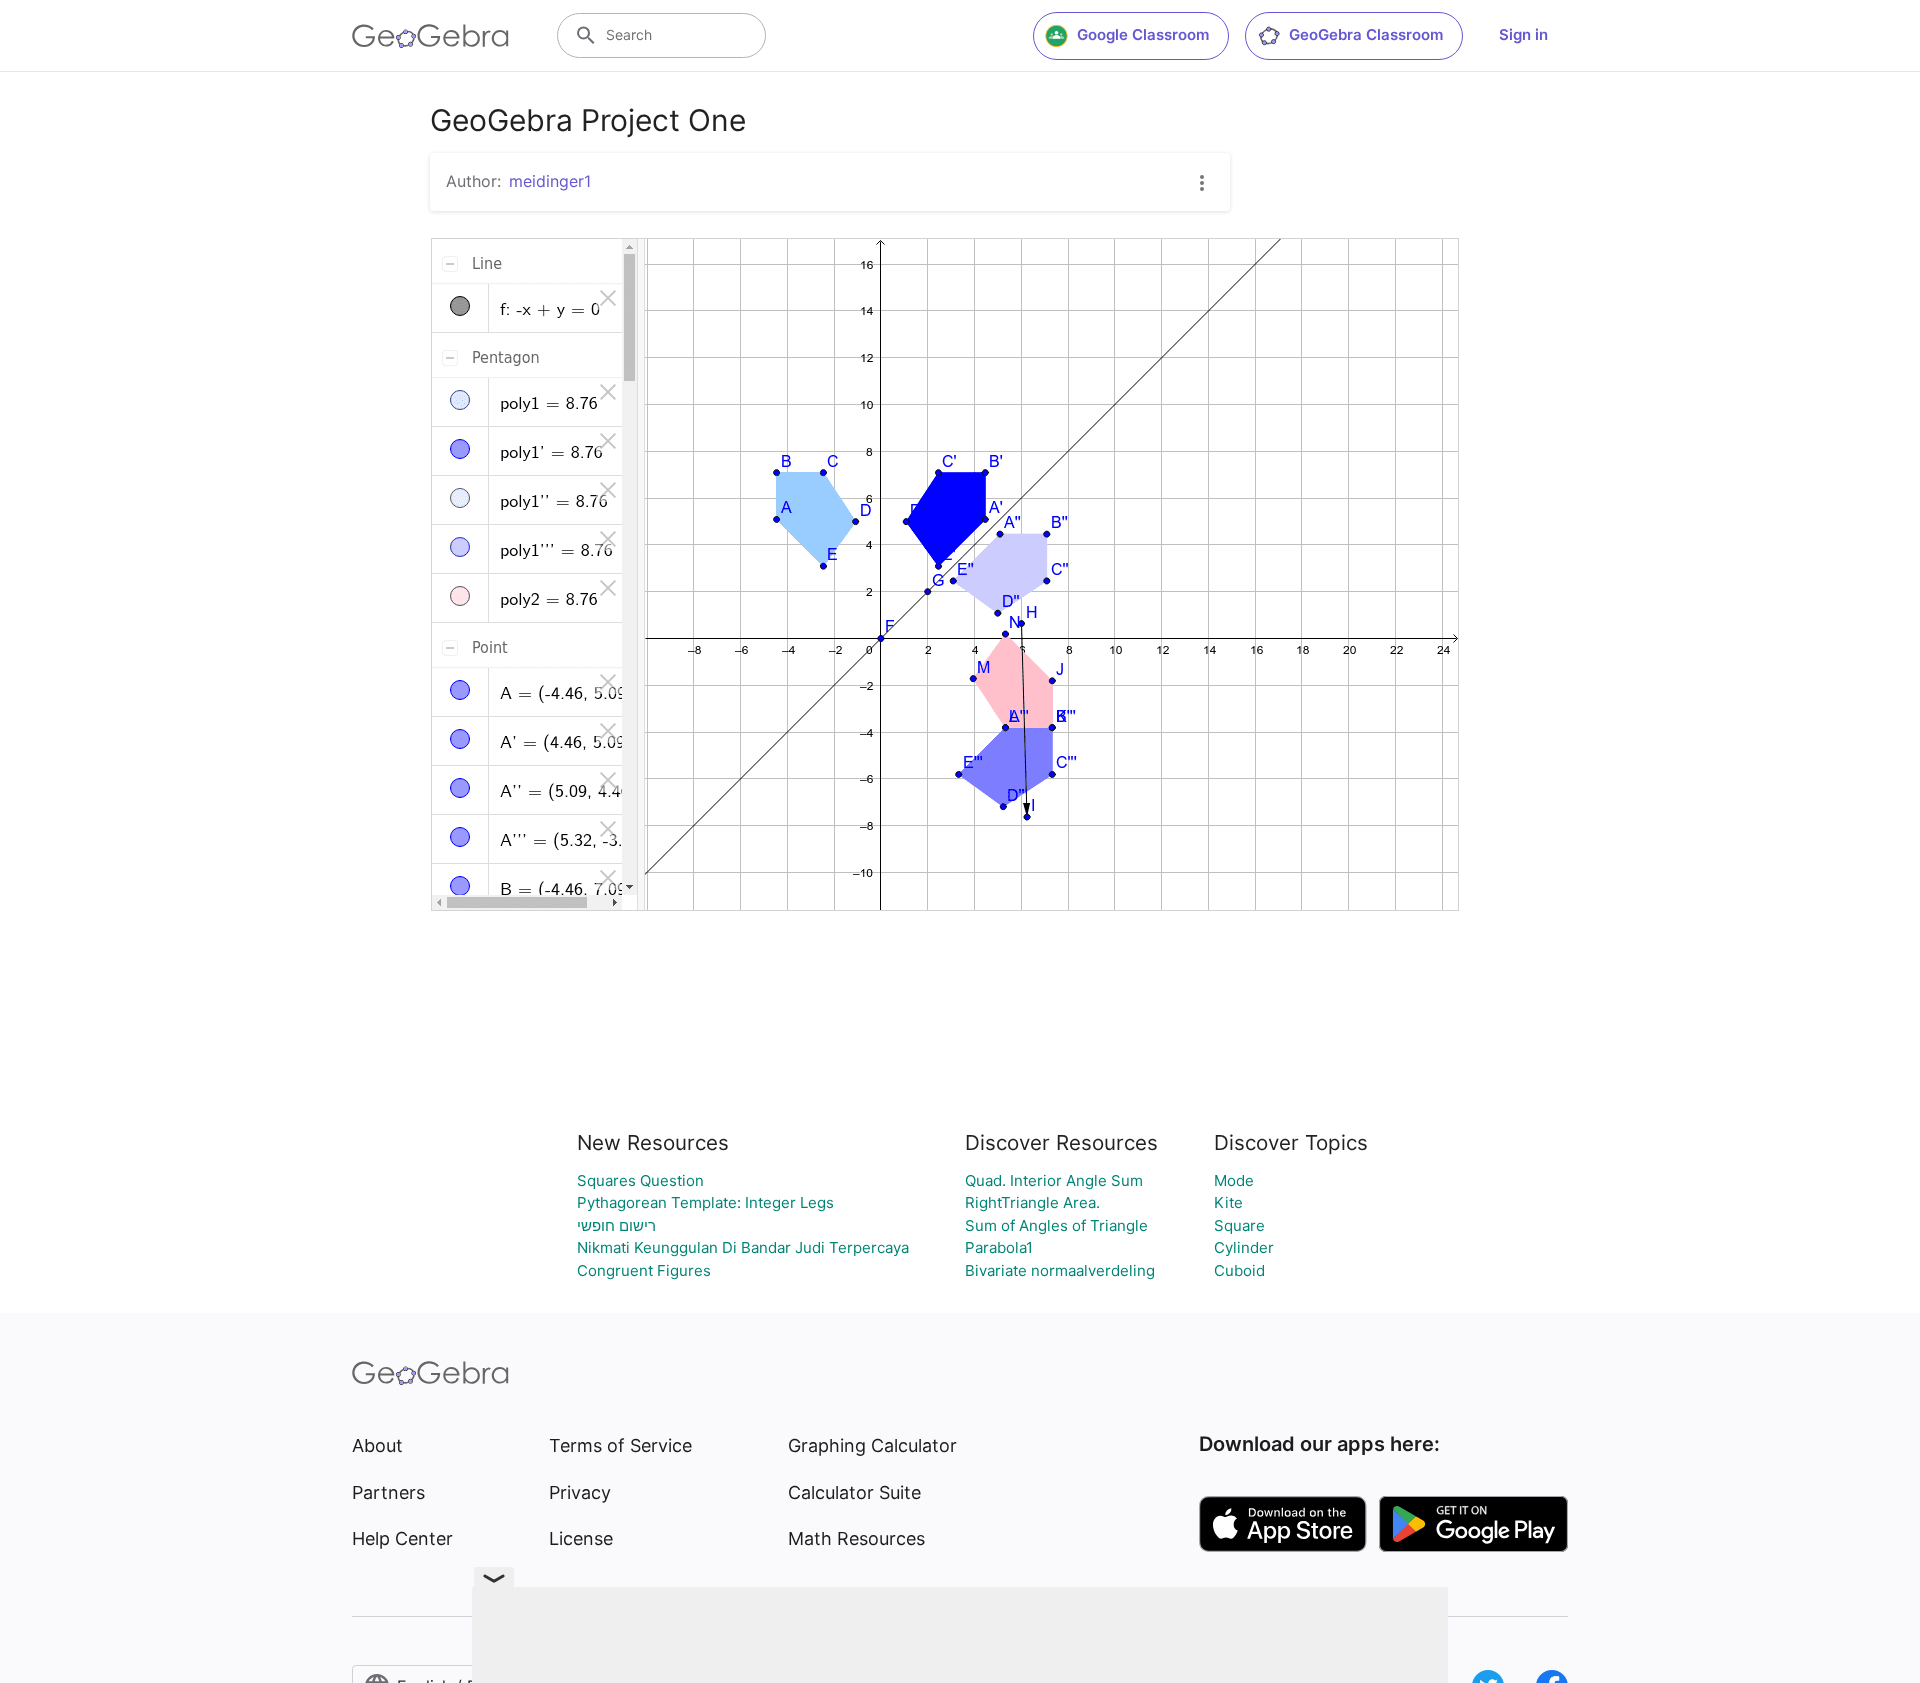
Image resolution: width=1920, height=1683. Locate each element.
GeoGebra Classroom (1366, 34)
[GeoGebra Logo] (430, 36)
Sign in (1523, 34)
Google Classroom (1143, 34)
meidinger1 (550, 181)
